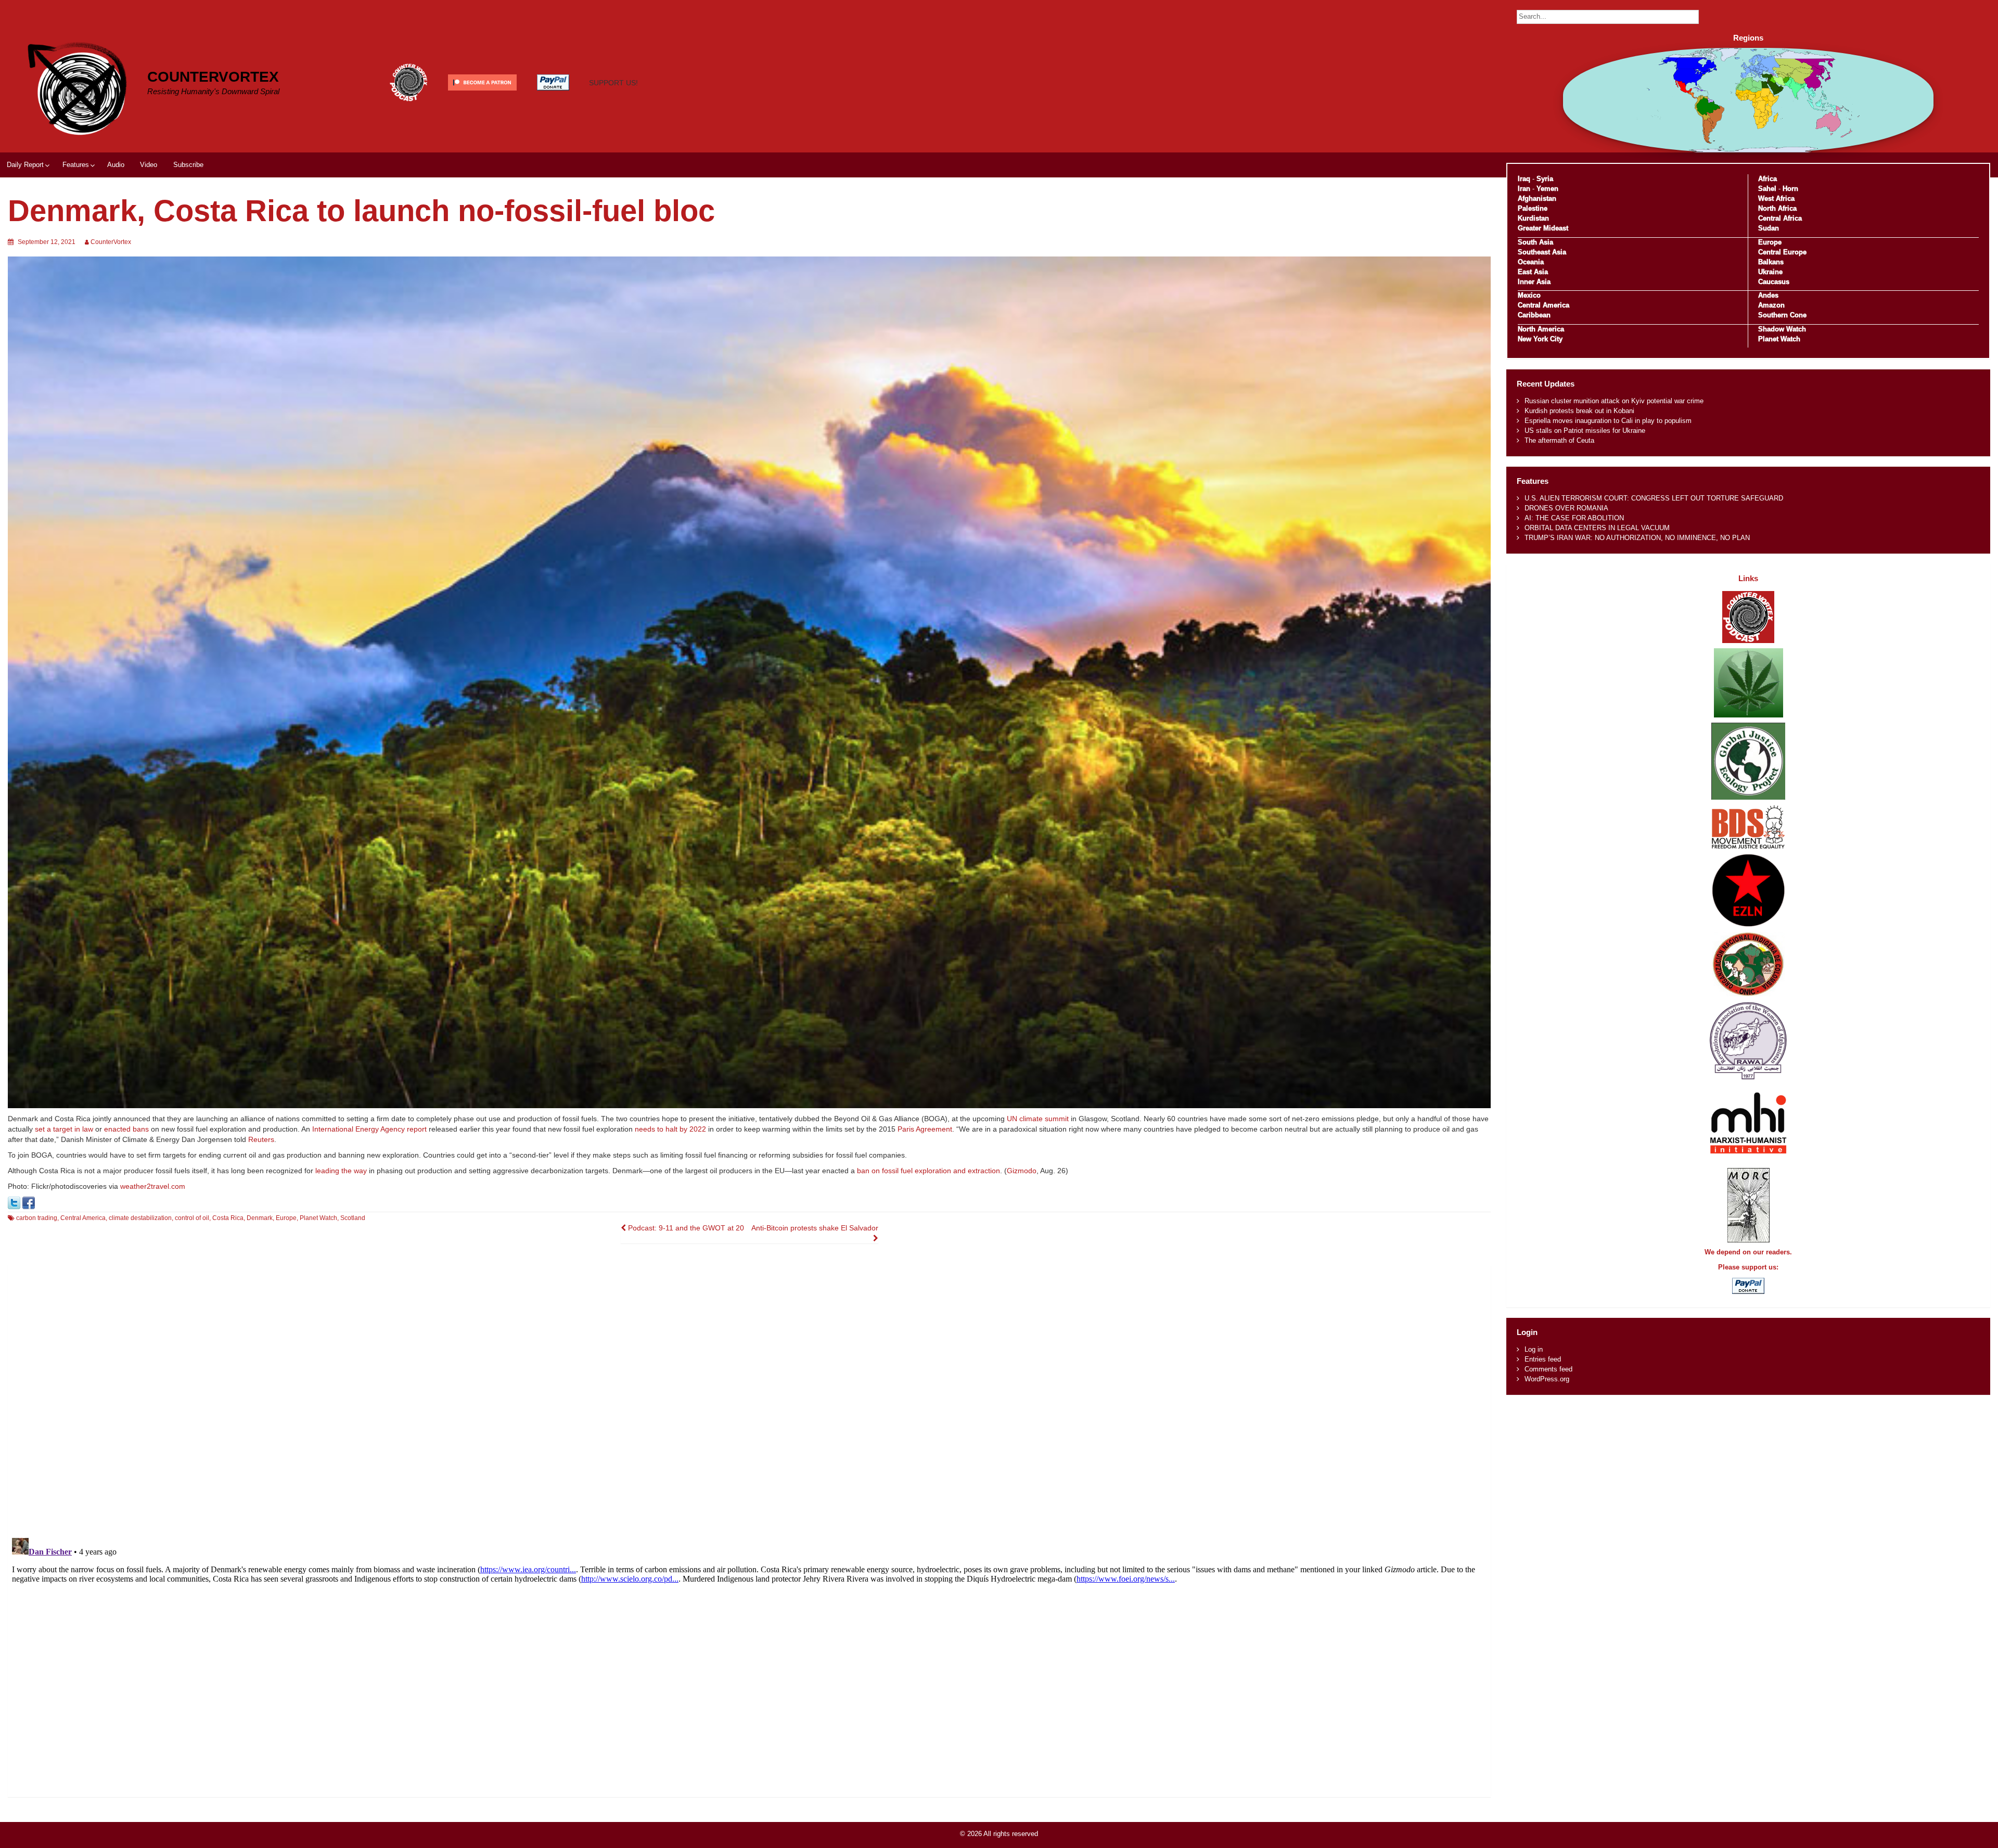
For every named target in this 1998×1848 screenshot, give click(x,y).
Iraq (1524, 179)
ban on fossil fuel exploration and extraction (928, 1171)
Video (149, 165)
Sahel (1767, 189)
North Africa (1777, 208)
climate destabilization (140, 1218)
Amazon (1771, 305)
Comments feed (1548, 1369)
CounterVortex (213, 77)
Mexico (1529, 295)
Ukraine (1770, 272)
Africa (1768, 179)
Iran (1524, 189)
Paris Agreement (925, 1129)
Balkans (1771, 262)
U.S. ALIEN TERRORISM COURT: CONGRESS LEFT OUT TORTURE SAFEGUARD (1654, 498)
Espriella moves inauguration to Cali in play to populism (1608, 421)
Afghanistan (1537, 198)
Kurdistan (1533, 218)
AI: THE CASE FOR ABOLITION (1574, 518)
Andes (1768, 295)
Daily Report (25, 165)
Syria (1545, 179)
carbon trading (37, 1218)
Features (76, 165)
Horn (1790, 189)
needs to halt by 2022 (670, 1129)
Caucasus (1774, 282)
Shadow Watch (1782, 329)
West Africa (1776, 198)
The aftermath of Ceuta (1559, 440)
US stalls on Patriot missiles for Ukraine (1585, 431)
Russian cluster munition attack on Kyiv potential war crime (1614, 401)
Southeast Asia (1542, 252)
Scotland (353, 1218)
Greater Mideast (1543, 228)
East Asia (1533, 272)
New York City (1540, 339)
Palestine (1533, 208)
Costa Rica (228, 1218)
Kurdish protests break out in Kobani (1579, 411)
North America (1541, 329)
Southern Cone (1782, 315)
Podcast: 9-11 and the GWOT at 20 (685, 1228)
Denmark (260, 1218)
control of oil (192, 1218)
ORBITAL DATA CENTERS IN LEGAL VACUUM (1597, 528)
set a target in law (64, 1129)
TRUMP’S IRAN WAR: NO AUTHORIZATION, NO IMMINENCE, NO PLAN (1637, 538)
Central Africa (1780, 218)
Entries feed (1543, 1359)
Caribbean (1534, 315)
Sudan (1769, 228)
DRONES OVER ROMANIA (1566, 508)
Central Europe (1782, 252)
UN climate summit (1038, 1119)
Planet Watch (318, 1218)
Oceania (1531, 262)
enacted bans (126, 1129)
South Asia (1535, 242)
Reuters (261, 1139)
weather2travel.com (153, 1186)
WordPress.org (1547, 1379)
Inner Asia (1534, 282)
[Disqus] (749, 1395)
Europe (286, 1218)
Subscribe (188, 165)
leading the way (341, 1171)
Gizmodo (1022, 1171)
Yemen (1547, 189)
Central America (83, 1218)
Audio (116, 165)
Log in (1534, 1349)
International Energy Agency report (369, 1129)
